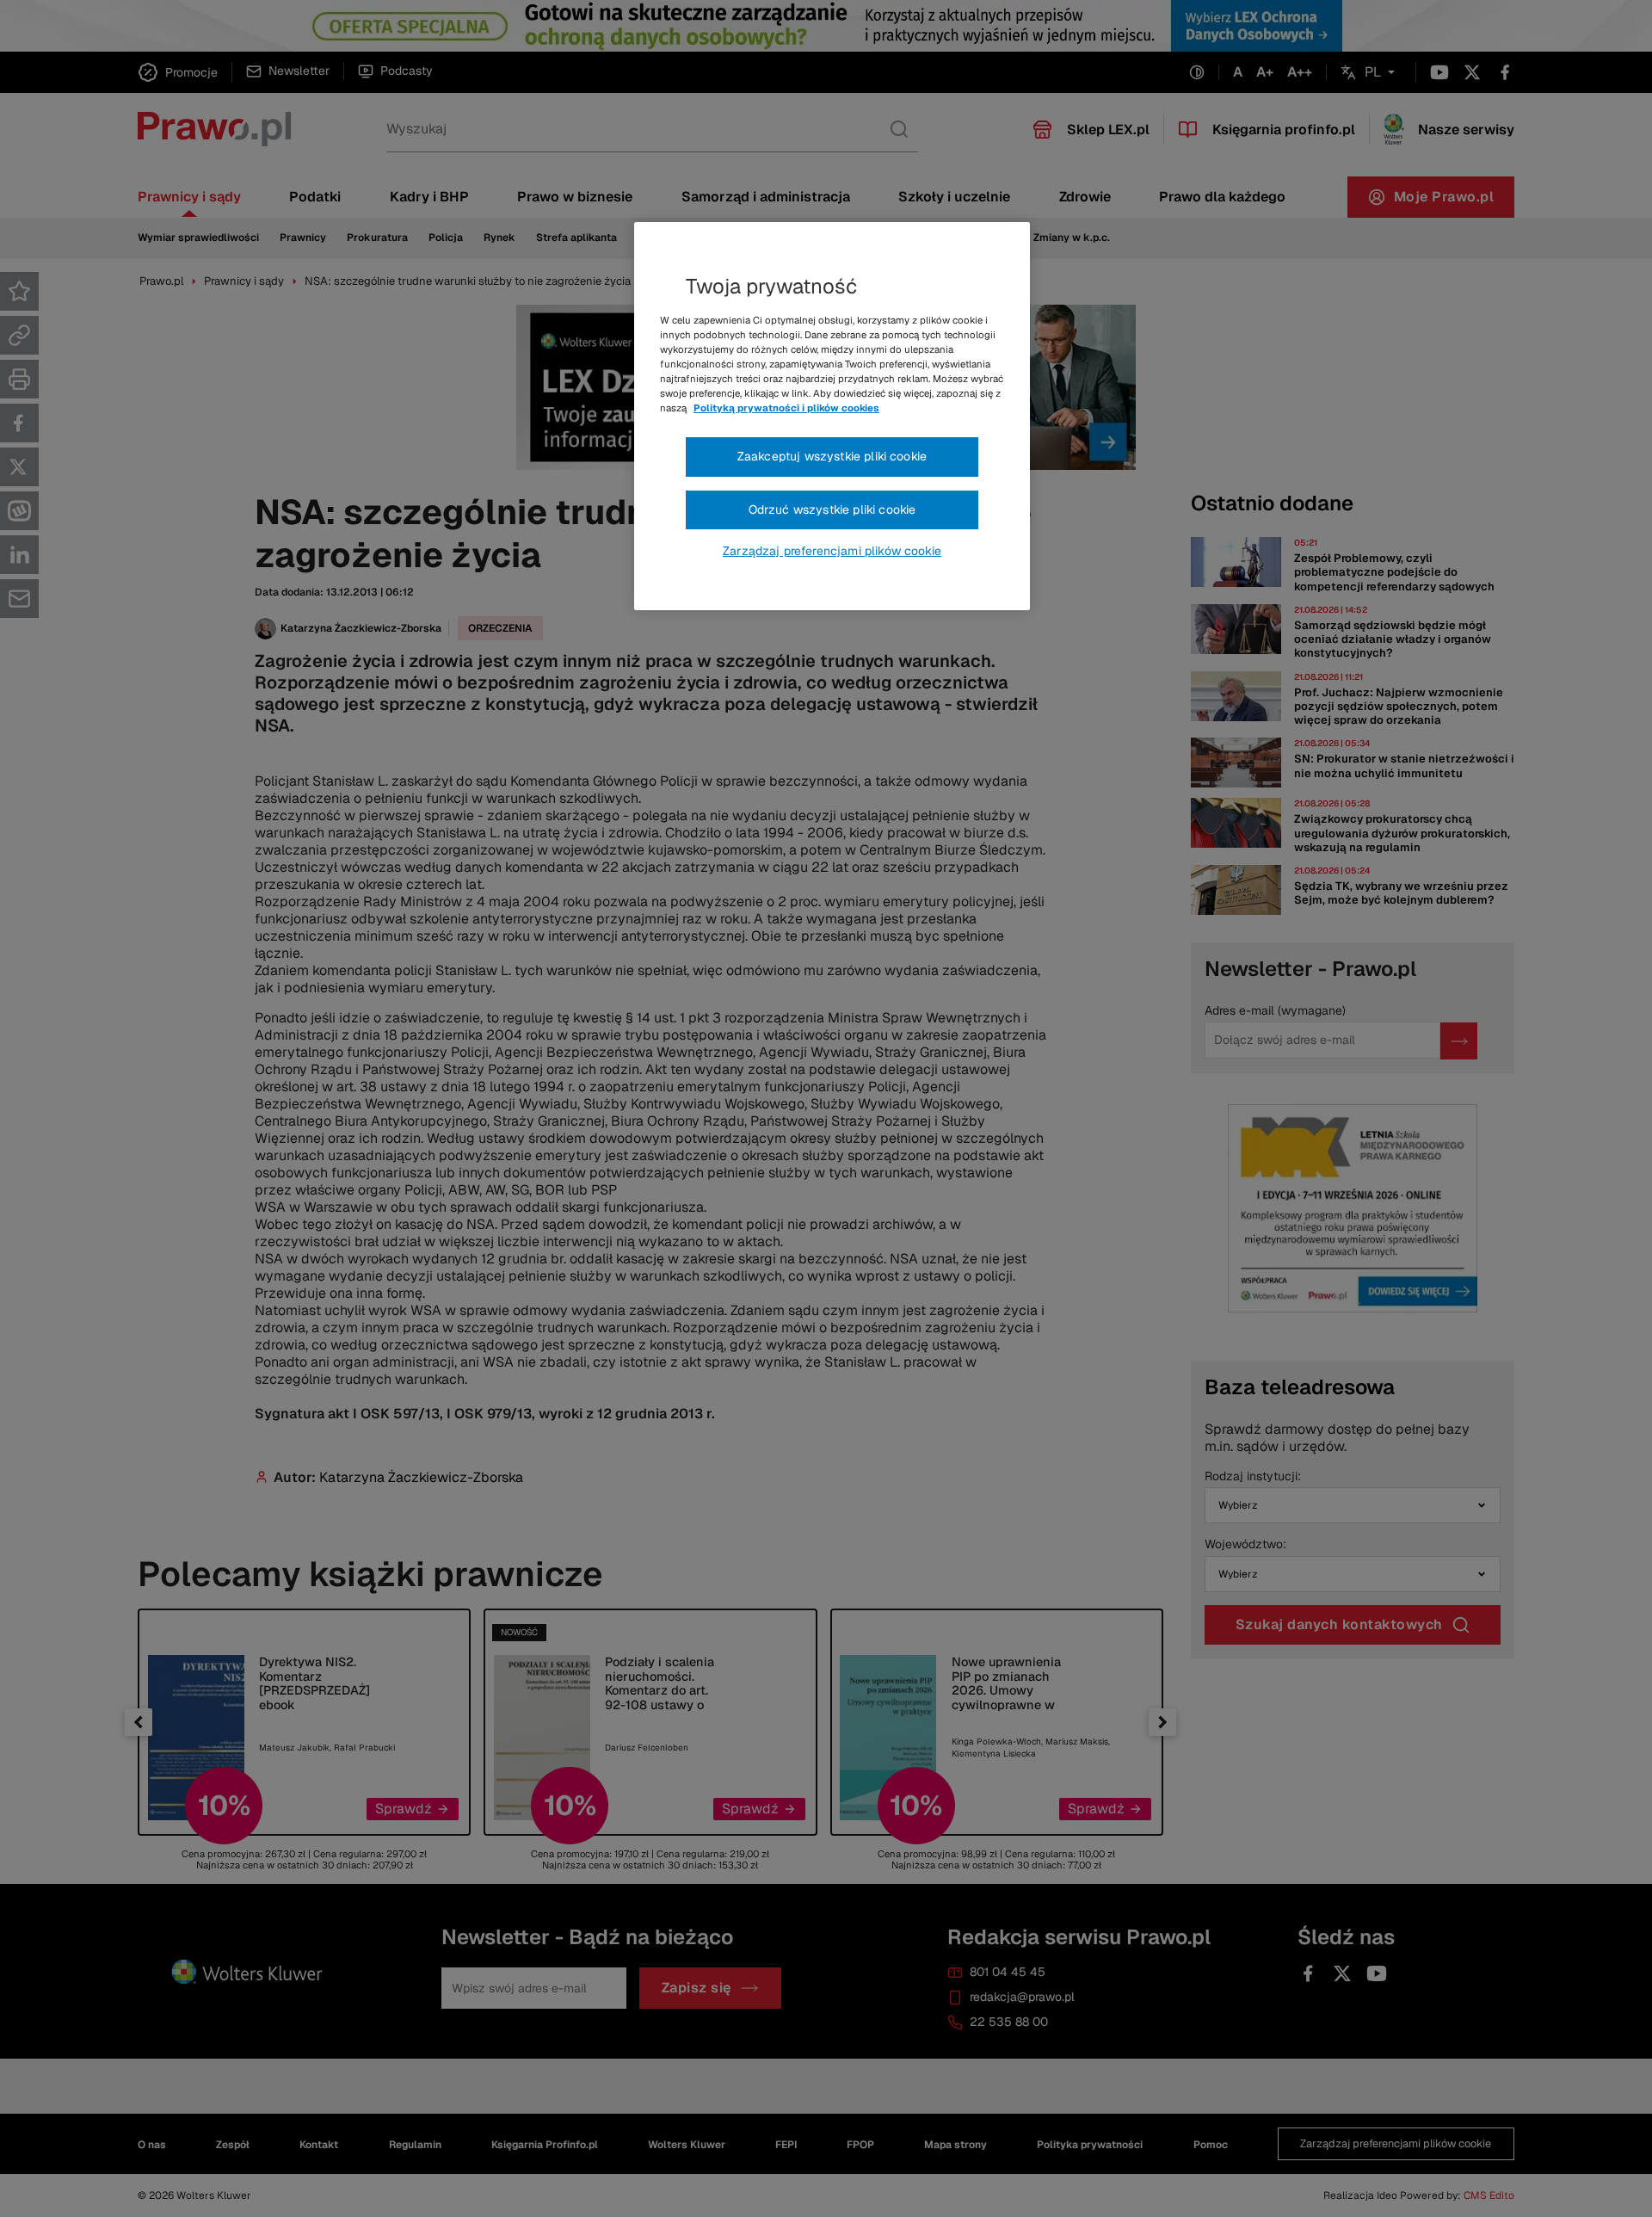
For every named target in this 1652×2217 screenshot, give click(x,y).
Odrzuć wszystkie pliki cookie (832, 509)
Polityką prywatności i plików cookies (786, 408)
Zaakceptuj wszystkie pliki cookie (832, 456)
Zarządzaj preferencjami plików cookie (832, 551)
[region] (832, 417)
